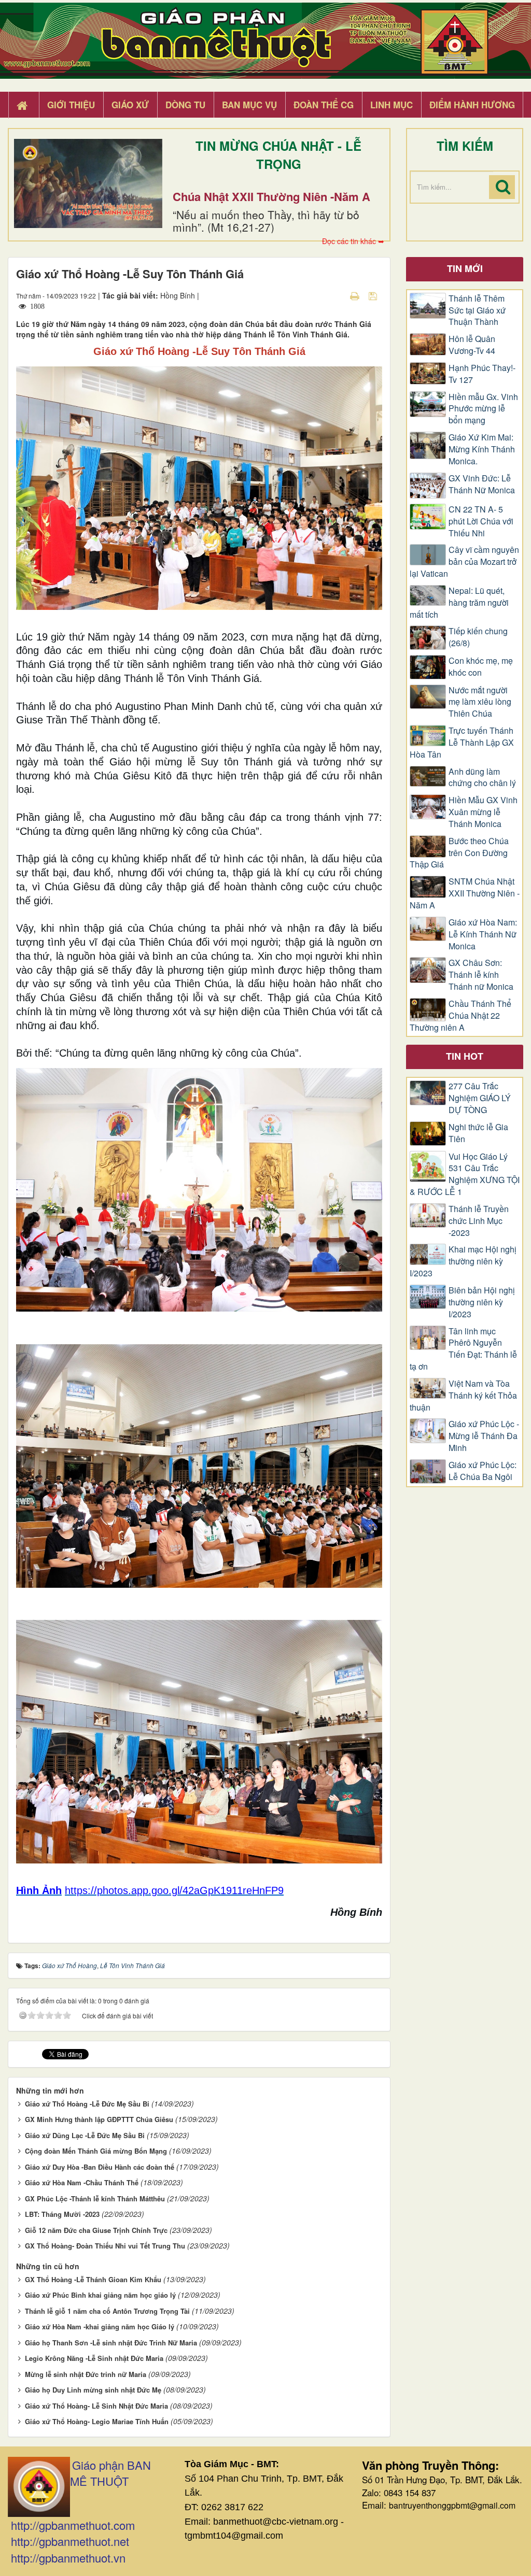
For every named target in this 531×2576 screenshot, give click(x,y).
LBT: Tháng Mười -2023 (62, 2214)
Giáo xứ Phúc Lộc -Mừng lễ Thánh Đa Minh (484, 1436)
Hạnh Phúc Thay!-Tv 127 (482, 374)
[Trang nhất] (23, 105)
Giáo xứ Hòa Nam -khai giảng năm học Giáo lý (100, 2326)
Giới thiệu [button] (71, 105)
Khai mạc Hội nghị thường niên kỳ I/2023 (463, 1261)
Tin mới (465, 268)
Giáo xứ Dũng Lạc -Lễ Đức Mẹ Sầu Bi (85, 2135)
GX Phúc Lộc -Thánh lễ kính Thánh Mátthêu (95, 2198)
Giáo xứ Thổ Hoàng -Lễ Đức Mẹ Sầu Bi (87, 2104)
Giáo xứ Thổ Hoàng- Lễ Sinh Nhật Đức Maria (96, 2406)
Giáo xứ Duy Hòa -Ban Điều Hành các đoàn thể (100, 2167)
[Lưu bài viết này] (374, 295)
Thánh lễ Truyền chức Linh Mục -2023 (479, 1221)
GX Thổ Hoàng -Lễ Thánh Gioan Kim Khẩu (93, 2279)
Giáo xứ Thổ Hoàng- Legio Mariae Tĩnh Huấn (97, 2421)
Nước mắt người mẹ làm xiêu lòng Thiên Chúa (480, 702)
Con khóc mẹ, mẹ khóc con (481, 667)
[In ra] (356, 295)
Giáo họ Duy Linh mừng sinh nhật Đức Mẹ (93, 2390)
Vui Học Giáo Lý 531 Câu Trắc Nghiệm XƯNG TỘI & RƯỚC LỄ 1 (465, 1175)
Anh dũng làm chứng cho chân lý (482, 778)
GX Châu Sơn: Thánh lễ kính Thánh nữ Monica (481, 975)
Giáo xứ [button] (130, 105)
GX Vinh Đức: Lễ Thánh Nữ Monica (482, 484)
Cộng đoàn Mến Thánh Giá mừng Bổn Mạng (96, 2151)
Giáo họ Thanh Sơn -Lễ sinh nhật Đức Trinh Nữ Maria (111, 2343)
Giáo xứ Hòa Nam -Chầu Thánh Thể (82, 2182)
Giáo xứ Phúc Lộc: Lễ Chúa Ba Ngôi (483, 1471)
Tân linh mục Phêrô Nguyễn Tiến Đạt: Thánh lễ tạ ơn (463, 1349)
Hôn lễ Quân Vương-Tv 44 (472, 345)
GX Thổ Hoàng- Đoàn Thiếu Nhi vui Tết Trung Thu (105, 2246)
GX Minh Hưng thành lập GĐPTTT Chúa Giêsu (99, 2119)
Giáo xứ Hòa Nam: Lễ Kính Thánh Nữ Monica (483, 934)
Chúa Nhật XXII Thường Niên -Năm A (271, 196)
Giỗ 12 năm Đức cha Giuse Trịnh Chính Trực (96, 2230)
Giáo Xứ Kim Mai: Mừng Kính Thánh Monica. (482, 449)
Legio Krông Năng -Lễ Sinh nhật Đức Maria (94, 2358)
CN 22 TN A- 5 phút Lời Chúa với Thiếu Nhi (481, 521)
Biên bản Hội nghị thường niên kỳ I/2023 (482, 1302)
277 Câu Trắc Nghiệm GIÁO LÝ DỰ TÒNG (480, 1098)
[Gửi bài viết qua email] (337, 295)
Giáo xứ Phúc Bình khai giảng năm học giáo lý (100, 2295)
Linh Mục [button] (392, 105)
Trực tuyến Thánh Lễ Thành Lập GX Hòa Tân (462, 743)
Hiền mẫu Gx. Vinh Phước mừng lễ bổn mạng (483, 409)
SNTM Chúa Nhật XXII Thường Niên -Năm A (465, 893)
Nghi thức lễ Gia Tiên (478, 1133)
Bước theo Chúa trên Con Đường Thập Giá (459, 853)
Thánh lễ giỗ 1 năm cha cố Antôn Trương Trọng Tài (107, 2311)
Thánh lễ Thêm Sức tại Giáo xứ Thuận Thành (477, 310)
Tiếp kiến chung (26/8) (478, 637)
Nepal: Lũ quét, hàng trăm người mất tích (459, 603)
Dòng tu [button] (185, 105)
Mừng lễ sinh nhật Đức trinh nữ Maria (86, 2374)
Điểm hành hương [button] (472, 105)
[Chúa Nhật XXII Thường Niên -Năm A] (88, 183)
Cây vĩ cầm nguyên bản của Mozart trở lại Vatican (464, 562)
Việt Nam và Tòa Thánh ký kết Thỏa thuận (463, 1396)
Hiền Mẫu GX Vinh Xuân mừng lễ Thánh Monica (483, 812)
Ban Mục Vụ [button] (249, 105)
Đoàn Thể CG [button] (324, 105)
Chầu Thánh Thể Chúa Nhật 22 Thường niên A (460, 1016)
